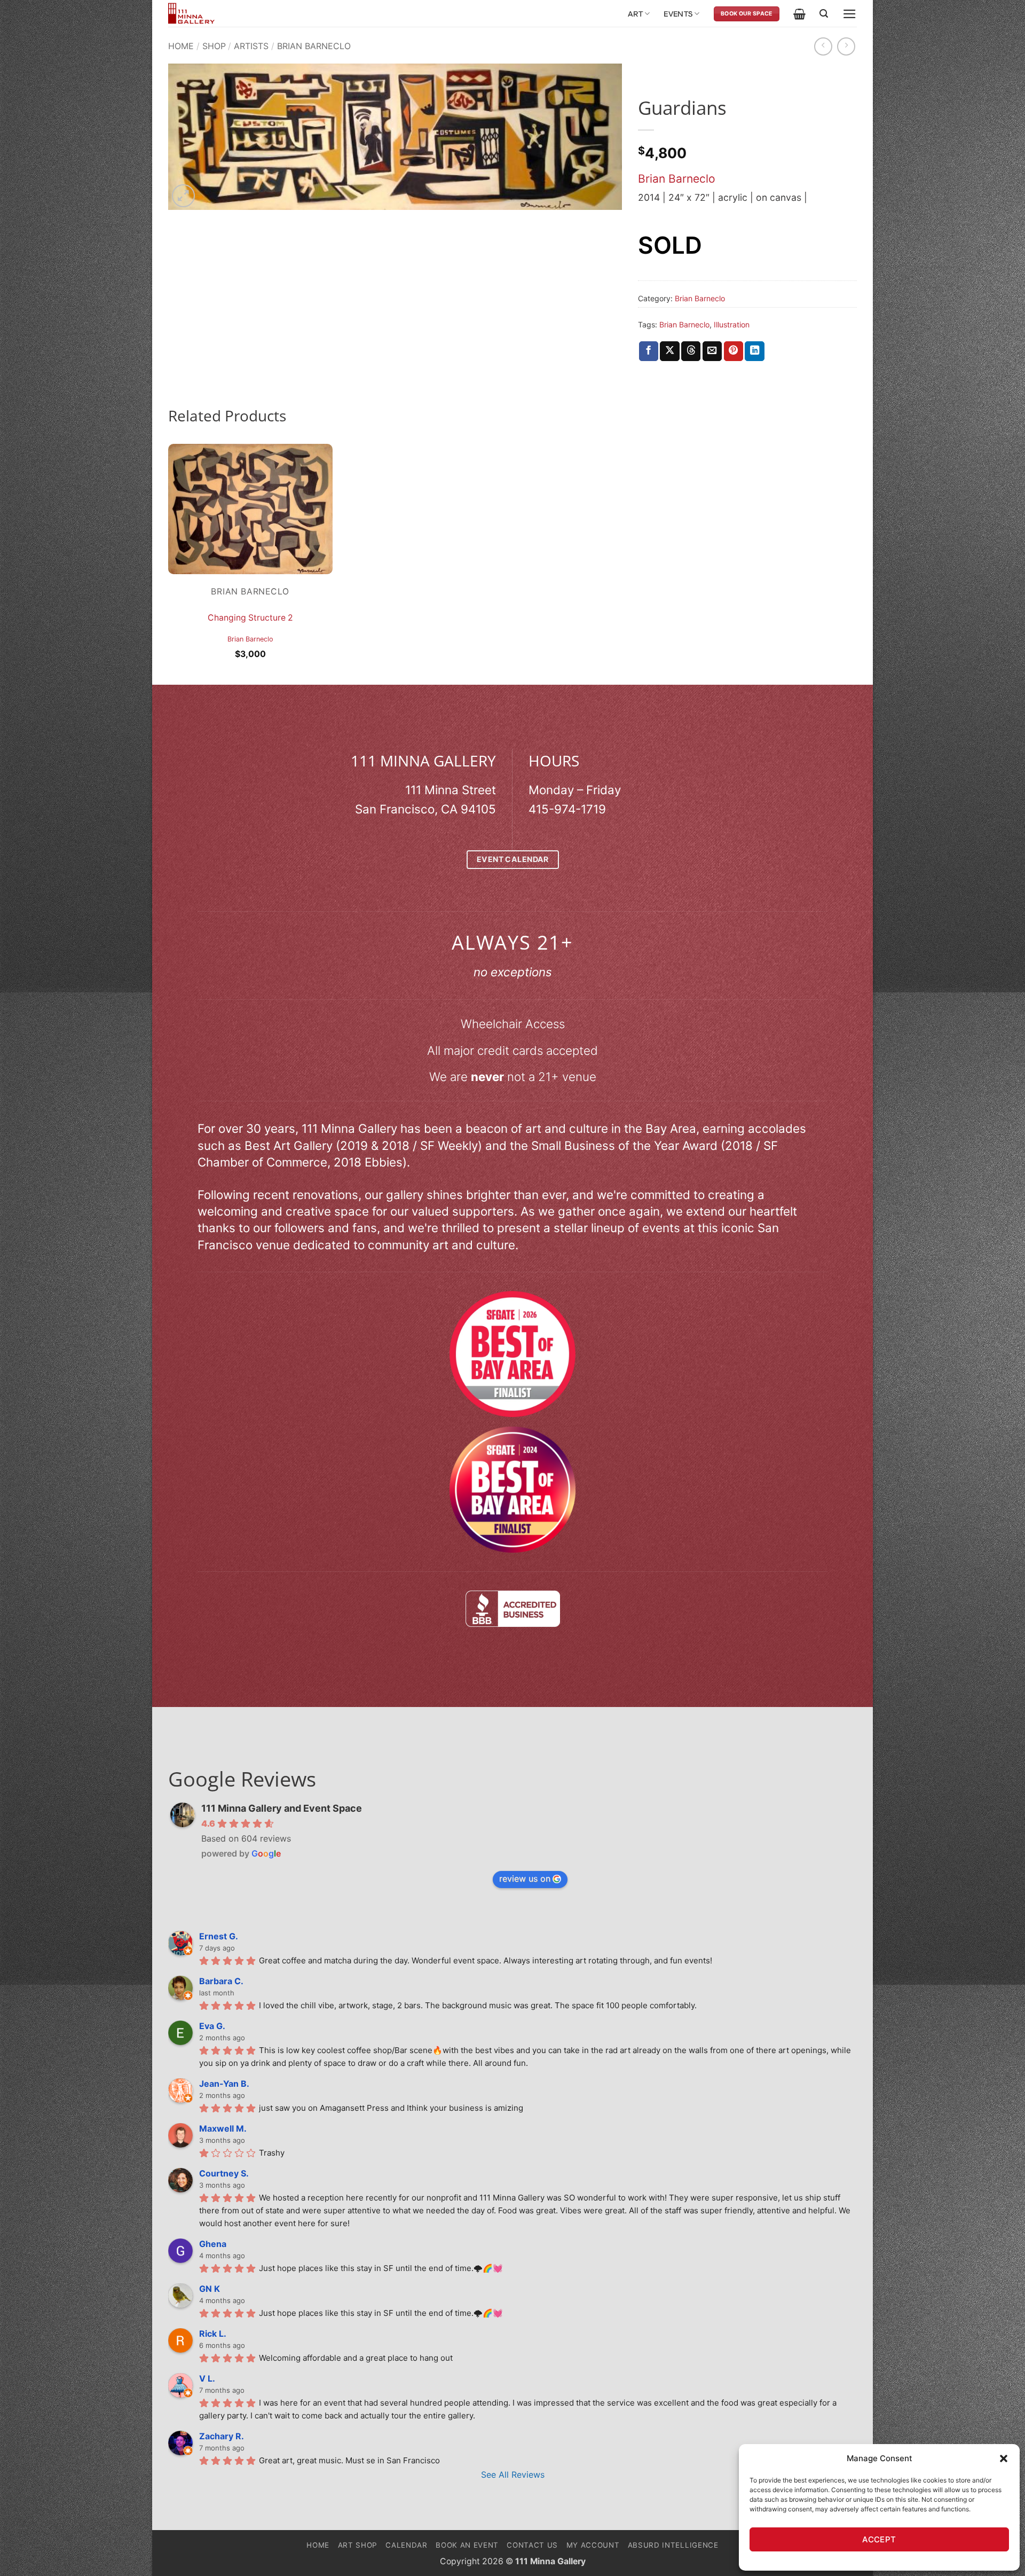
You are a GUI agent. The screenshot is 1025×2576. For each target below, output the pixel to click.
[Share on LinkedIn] (754, 351)
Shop (214, 46)
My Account (593, 2545)
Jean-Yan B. (224, 2084)
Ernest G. (219, 1936)
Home (181, 46)
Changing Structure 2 (250, 618)
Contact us (532, 2545)
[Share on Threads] (691, 351)
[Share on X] (669, 351)
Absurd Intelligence (673, 2545)
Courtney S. (224, 2173)
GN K (210, 2289)
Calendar (406, 2545)
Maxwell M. (223, 2128)
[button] (1004, 2458)
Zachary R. (222, 2436)
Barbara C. (221, 1981)
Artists (251, 46)
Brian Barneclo (314, 46)
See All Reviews (513, 2475)
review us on (525, 1878)
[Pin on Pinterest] (734, 351)
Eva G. (212, 2026)
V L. (207, 2378)
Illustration (732, 324)
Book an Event (467, 2545)
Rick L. (213, 2334)
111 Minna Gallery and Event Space (282, 1808)
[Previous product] (846, 46)
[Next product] (823, 46)
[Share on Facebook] (649, 351)
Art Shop (358, 2545)
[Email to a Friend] (712, 351)
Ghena (213, 2244)
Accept (879, 2539)
